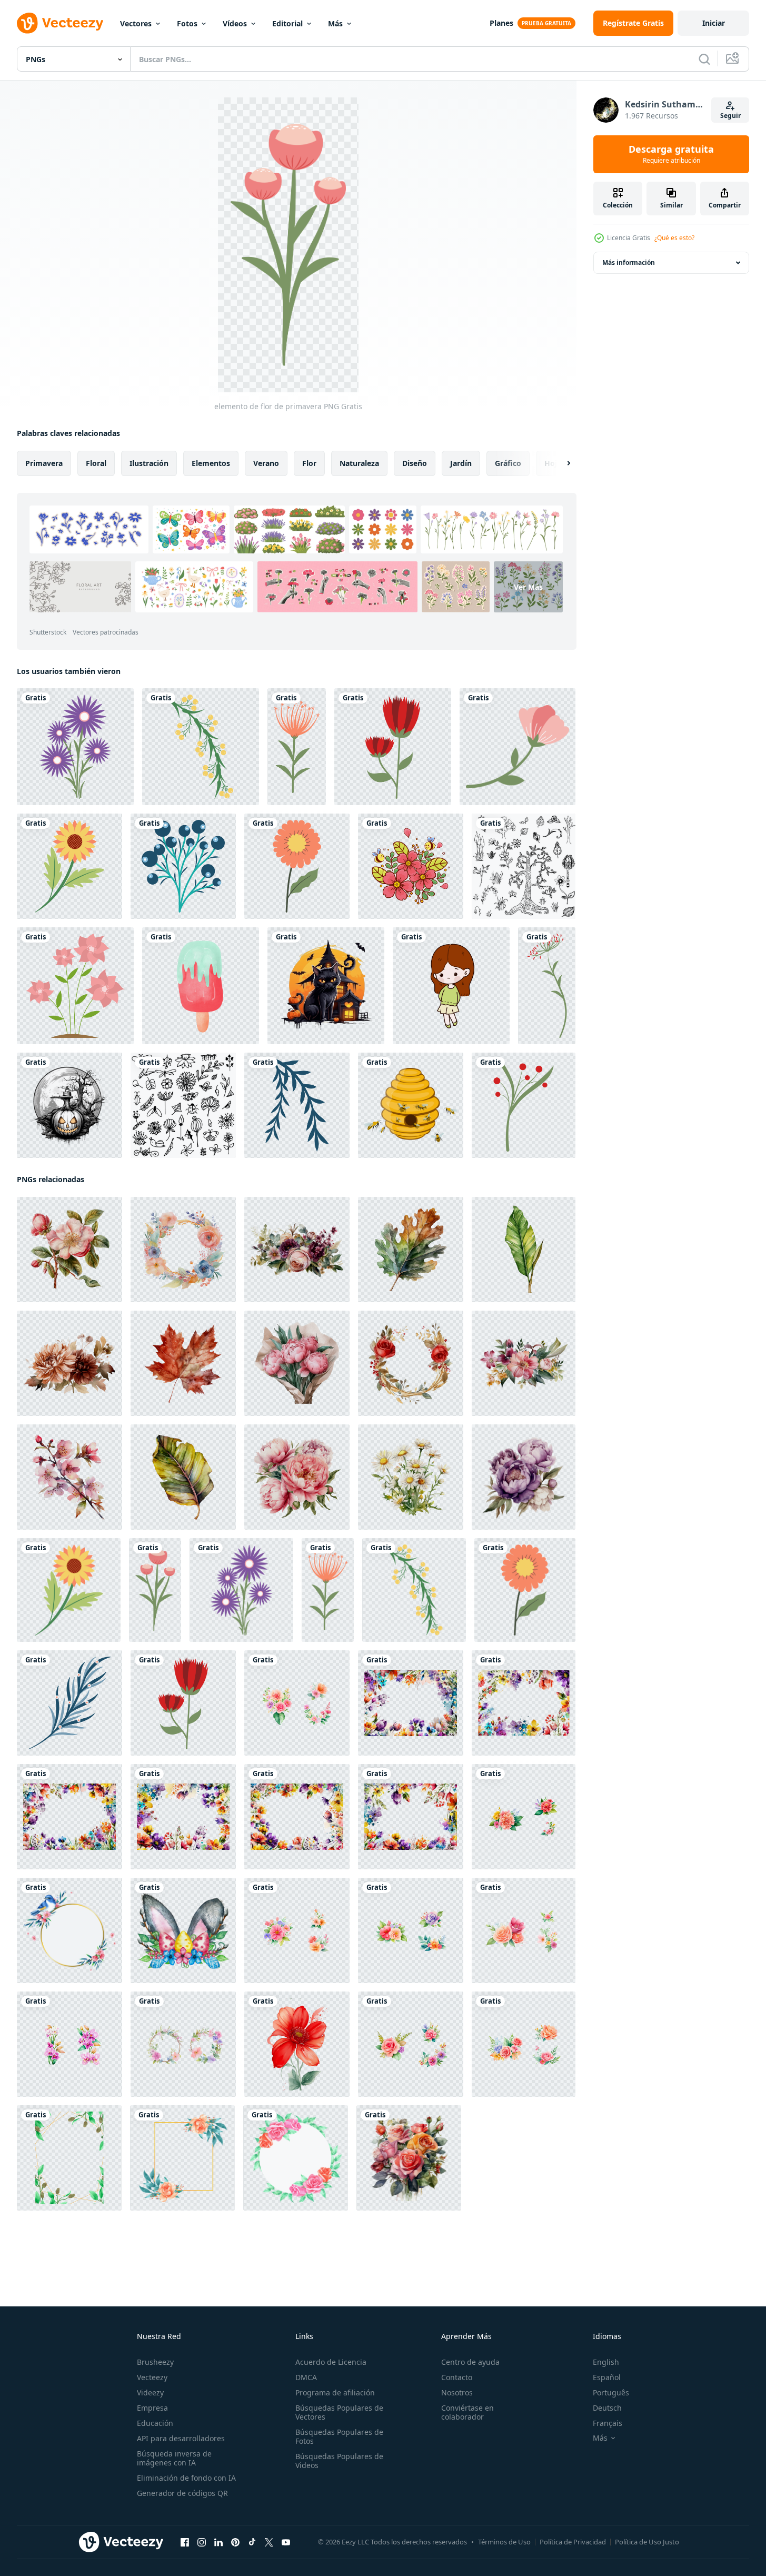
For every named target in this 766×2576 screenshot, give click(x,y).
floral (96, 463)
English (606, 2362)
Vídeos (235, 23)
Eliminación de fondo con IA (186, 2478)
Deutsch (607, 2408)
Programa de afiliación (335, 2392)
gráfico (508, 463)
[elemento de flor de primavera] (75, 747)
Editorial (287, 23)
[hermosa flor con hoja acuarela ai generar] (69, 1250)
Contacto (457, 2377)
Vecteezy (152, 2377)
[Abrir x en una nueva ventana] (269, 2542)
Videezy (150, 2392)
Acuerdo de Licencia (331, 2362)
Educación (155, 2423)
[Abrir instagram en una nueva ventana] (202, 2542)
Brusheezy (155, 2362)
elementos (211, 463)
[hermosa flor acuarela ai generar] (411, 1477)
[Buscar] (704, 59)
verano (266, 463)
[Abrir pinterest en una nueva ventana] (235, 2542)
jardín (461, 463)
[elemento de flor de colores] (518, 747)
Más (335, 23)
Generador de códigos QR (182, 2493)
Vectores (136, 23)
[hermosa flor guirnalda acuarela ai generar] (183, 1250)
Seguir (730, 116)
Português (611, 2392)
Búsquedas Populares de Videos (339, 2461)
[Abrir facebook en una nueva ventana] (185, 2542)
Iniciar (714, 23)
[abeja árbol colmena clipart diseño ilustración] (411, 1105)
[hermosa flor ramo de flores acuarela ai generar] (297, 1363)
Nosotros (457, 2392)
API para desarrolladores (181, 2438)
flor (309, 463)
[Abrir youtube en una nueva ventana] (286, 2542)
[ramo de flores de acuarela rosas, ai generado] (409, 2158)
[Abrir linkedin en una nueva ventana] (218, 2542)
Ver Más (528, 587)
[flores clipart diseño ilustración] (75, 986)
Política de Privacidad (573, 2542)
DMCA (306, 2377)
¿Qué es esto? (674, 238)
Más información (629, 262)
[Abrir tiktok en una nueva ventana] (252, 2542)
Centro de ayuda (470, 2362)
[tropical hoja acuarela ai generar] (524, 1250)
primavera (44, 463)
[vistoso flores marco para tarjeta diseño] (411, 1703)
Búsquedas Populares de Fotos (339, 2436)
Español (607, 2377)
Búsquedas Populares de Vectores (339, 2412)
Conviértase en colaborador (467, 2412)
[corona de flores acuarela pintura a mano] (69, 1930)
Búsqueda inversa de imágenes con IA (174, 2458)
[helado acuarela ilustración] (201, 986)
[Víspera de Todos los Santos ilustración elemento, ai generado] (326, 986)
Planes (501, 23)
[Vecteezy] (60, 23)
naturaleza (359, 463)
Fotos (187, 23)
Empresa (152, 2408)
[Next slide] (560, 463)
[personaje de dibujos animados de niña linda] (451, 986)
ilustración (149, 463)
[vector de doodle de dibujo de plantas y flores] (524, 866)
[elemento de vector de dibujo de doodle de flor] (183, 1105)
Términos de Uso (504, 2542)
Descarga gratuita (671, 154)
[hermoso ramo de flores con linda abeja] (411, 866)
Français (608, 2423)
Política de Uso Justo (647, 2542)
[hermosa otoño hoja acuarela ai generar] (411, 1250)
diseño (415, 463)
